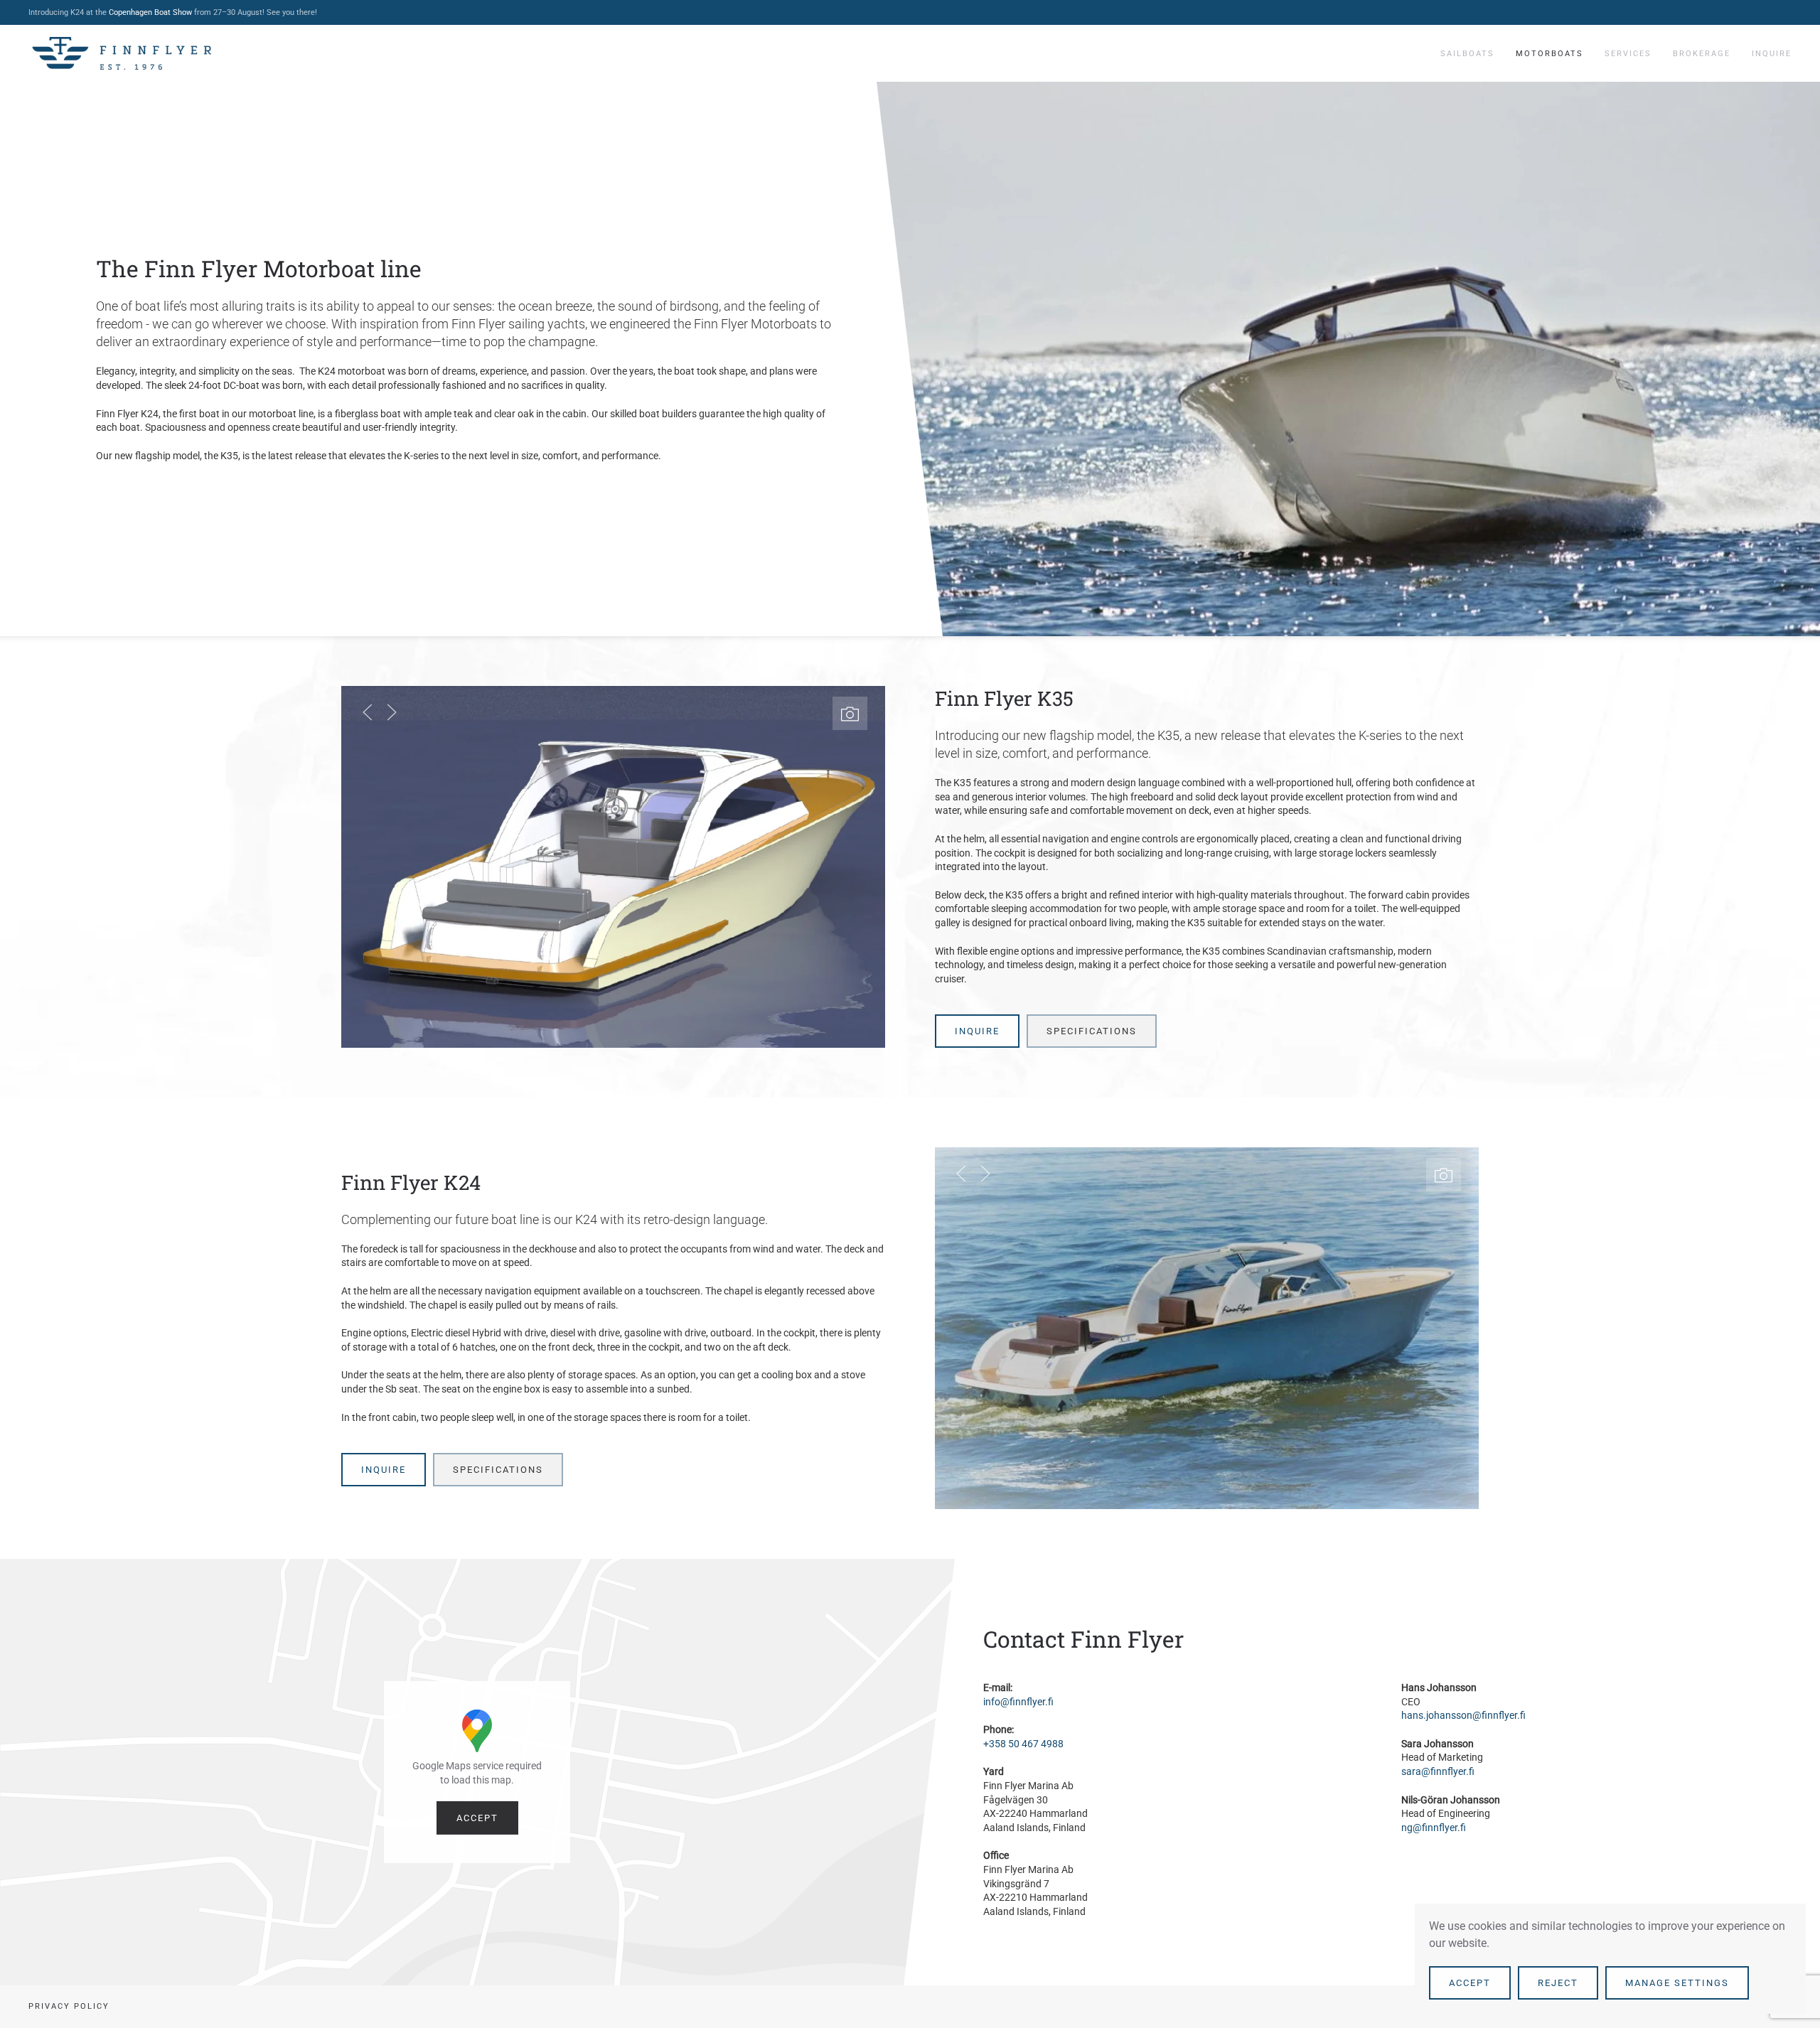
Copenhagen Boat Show (150, 12)
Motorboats (1549, 54)
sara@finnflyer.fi (1438, 1771)
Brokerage (1702, 54)
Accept (477, 1818)
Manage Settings (1677, 1983)
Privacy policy (69, 2006)
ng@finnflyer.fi (1434, 1828)
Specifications (1092, 1031)
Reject (1558, 1983)
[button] (850, 713)
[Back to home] (122, 53)
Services (1628, 54)
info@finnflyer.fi (1018, 1702)
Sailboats (1467, 54)
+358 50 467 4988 (1023, 1744)
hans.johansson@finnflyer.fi (1463, 1715)
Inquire (1772, 54)
